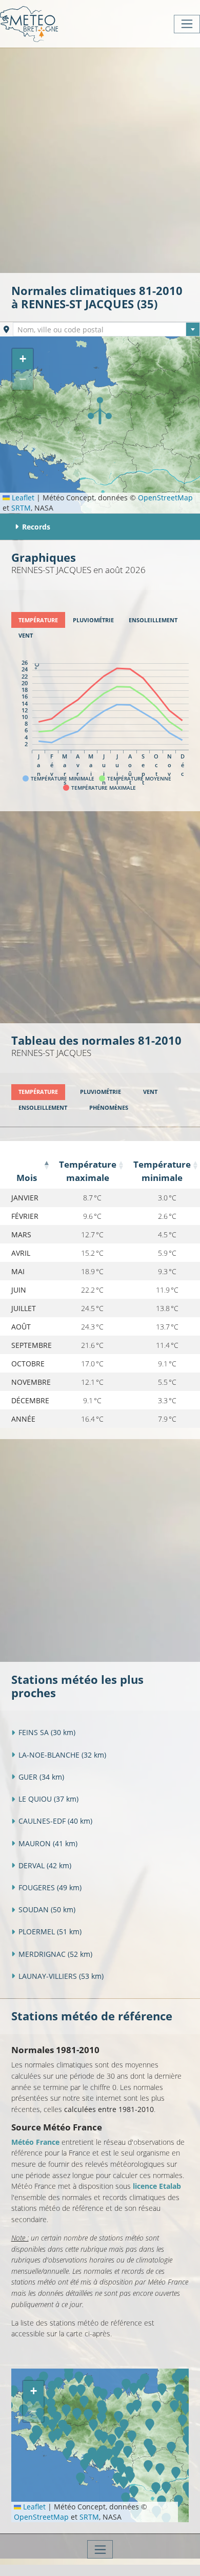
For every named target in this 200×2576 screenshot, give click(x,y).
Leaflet (22, 498)
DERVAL (45, 1865)
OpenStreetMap (165, 498)
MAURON (48, 1843)
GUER (41, 1777)
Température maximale (88, 1171)
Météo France (35, 2142)
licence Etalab (157, 2186)
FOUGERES (50, 1887)
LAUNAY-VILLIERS (61, 1976)
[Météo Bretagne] (29, 24)
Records (36, 527)
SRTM (21, 508)
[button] (100, 411)
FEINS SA (47, 1732)
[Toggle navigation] (187, 24)
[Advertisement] (100, 159)
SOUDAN (47, 1909)
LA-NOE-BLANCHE (62, 1755)
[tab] (38, 620)
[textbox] (106, 330)
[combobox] (106, 329)
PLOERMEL (50, 1931)
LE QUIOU (48, 1799)
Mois (27, 1178)
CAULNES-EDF (55, 1821)
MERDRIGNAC (55, 1954)
